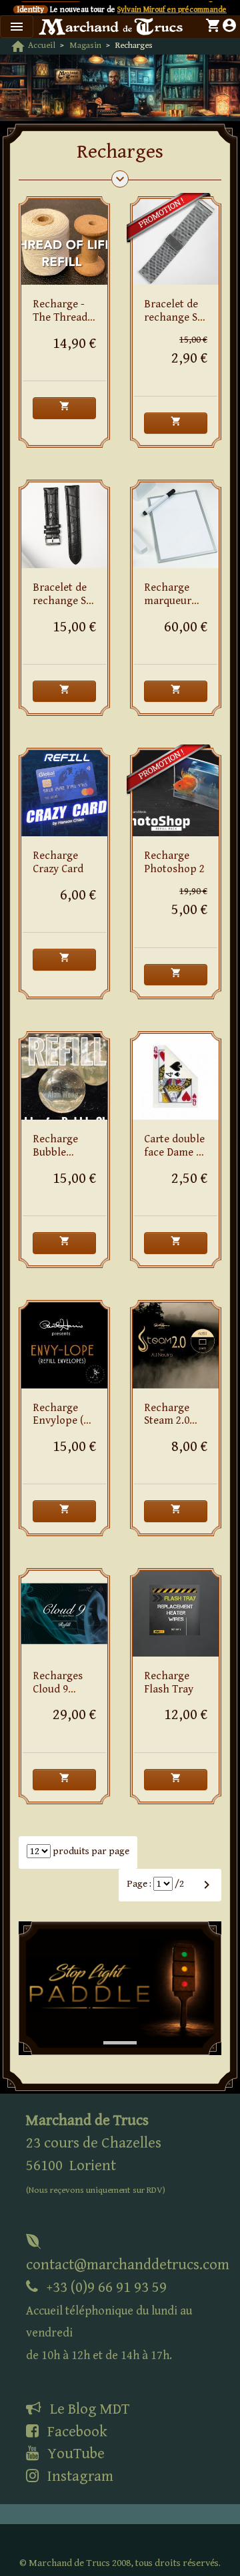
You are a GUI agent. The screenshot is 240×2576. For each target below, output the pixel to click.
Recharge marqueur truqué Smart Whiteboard (176, 607)
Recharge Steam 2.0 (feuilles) (167, 1421)
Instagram (79, 2476)
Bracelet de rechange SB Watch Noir (63, 601)
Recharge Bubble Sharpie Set (60, 1153)
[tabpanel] (120, 1989)
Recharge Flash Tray (169, 1683)
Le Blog (88, 2409)
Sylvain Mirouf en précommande (172, 10)
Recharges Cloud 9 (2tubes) (58, 1690)
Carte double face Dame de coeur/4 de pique (176, 1159)
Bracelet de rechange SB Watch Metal (174, 318)
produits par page (90, 1851)
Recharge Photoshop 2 (174, 863)
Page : (139, 1884)
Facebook (76, 2432)
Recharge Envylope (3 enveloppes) (62, 1421)
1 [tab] (110, 2029)
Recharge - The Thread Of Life (60, 318)
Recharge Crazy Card (58, 863)
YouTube (74, 2454)
